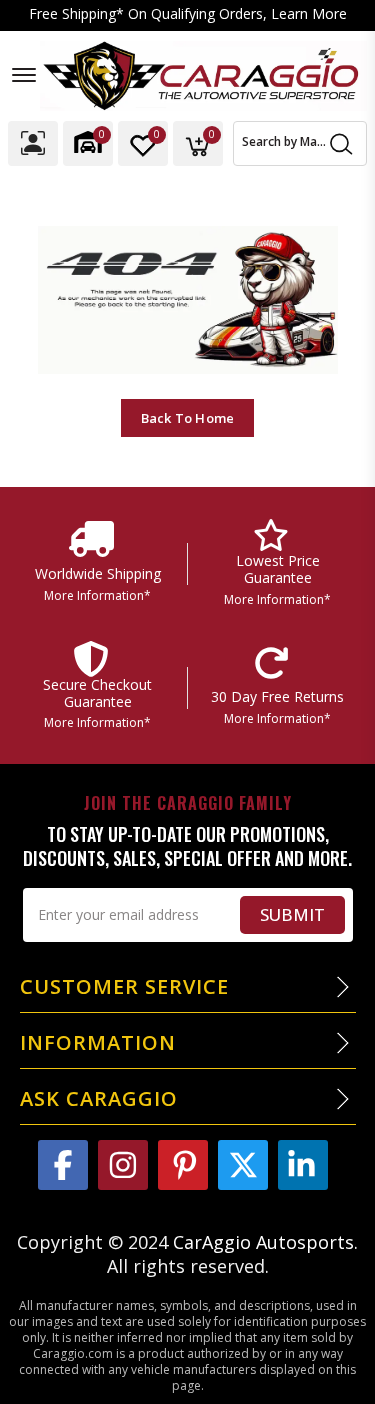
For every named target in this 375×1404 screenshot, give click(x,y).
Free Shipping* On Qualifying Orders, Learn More (188, 14)
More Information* (97, 595)
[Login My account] (33, 143)
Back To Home (187, 418)
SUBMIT (292, 914)
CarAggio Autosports (263, 1242)
